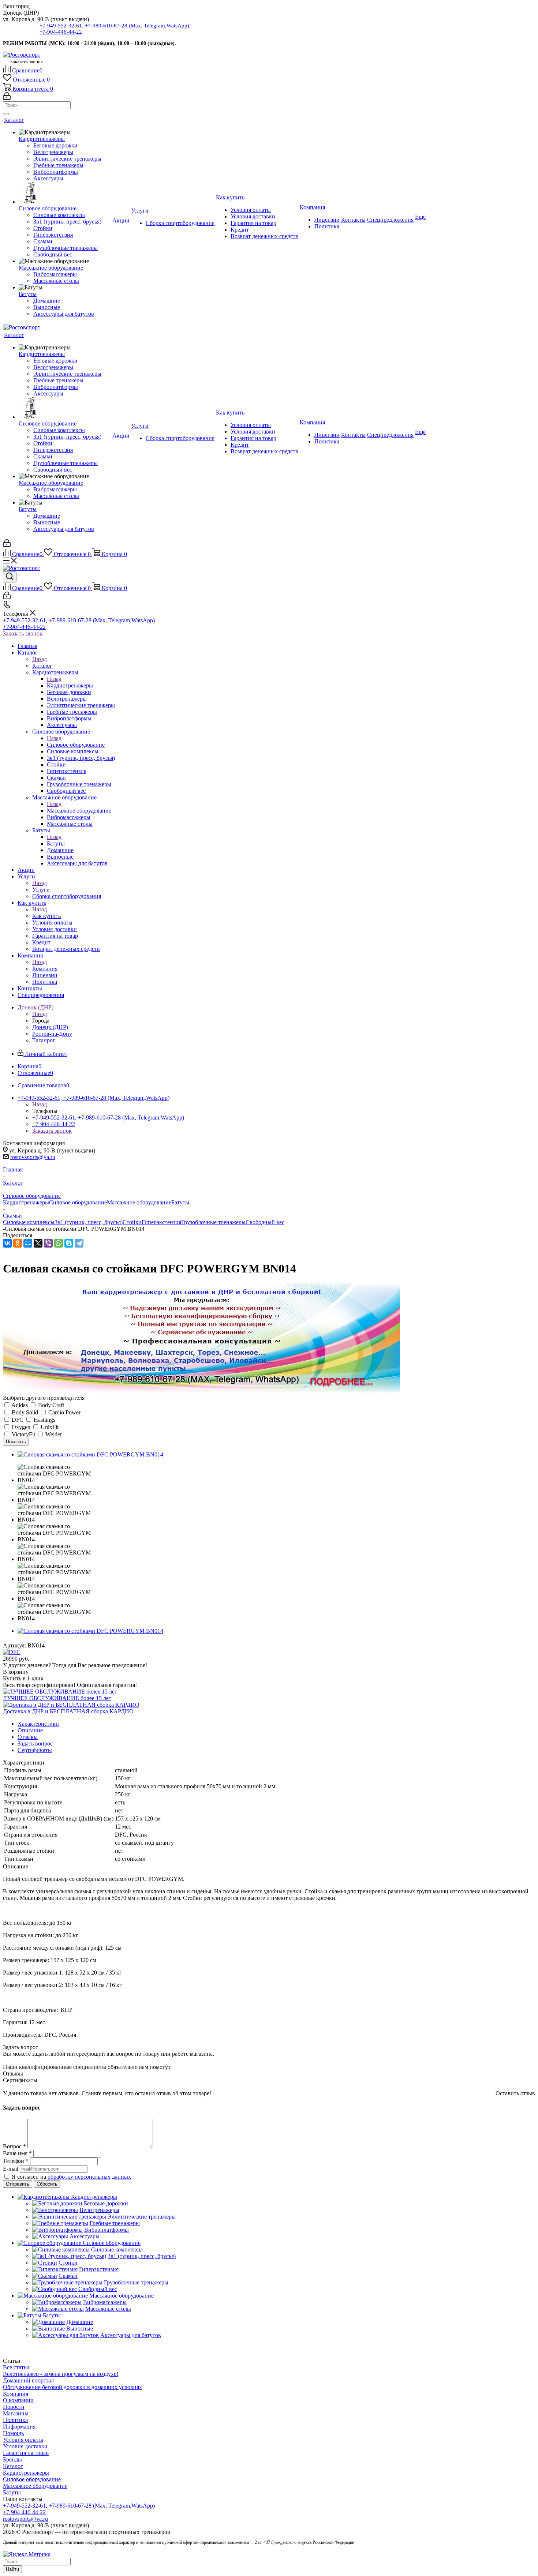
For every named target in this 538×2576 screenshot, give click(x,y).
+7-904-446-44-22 (61, 32)
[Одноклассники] (18, 1243)
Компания (45, 969)
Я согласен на (71, 2177)
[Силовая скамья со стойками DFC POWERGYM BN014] (90, 1454)
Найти (12, 2569)
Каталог (42, 666)
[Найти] (6, 114)
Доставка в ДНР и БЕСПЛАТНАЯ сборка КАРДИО (68, 1711)
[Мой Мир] (28, 1243)
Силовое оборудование (76, 745)
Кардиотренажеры (70, 685)
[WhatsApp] (59, 1243)
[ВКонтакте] (7, 1243)
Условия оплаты (23, 2440)
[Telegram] (79, 1243)
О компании (18, 2400)
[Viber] (48, 1243)
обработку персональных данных (89, 2177)
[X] (38, 1243)
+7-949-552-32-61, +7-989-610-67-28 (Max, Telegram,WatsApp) (114, 26)
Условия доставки (25, 2446)
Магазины (16, 2413)
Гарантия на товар (26, 2453)
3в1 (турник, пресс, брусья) (89, 1222)
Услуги (41, 890)
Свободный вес (265, 1222)
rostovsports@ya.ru (33, 1157)
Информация (19, 2427)
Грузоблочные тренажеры (213, 1222)
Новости (14, 2407)
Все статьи (16, 2367)
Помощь (13, 2433)
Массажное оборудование (79, 811)
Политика (15, 2420)
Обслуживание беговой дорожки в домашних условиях (72, 2387)
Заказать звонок (23, 633)
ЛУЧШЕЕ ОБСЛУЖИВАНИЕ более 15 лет (57, 1698)
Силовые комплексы (29, 1222)
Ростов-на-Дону (52, 1034)
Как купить (46, 916)
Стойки (132, 1222)
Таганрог (44, 1040)
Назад (40, 659)
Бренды (12, 2459)
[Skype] (69, 1243)
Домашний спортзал (28, 2380)
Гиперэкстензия (161, 1222)
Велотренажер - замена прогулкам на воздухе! (61, 2374)
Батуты (56, 843)
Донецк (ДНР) (50, 1027)
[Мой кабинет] (7, 98)
